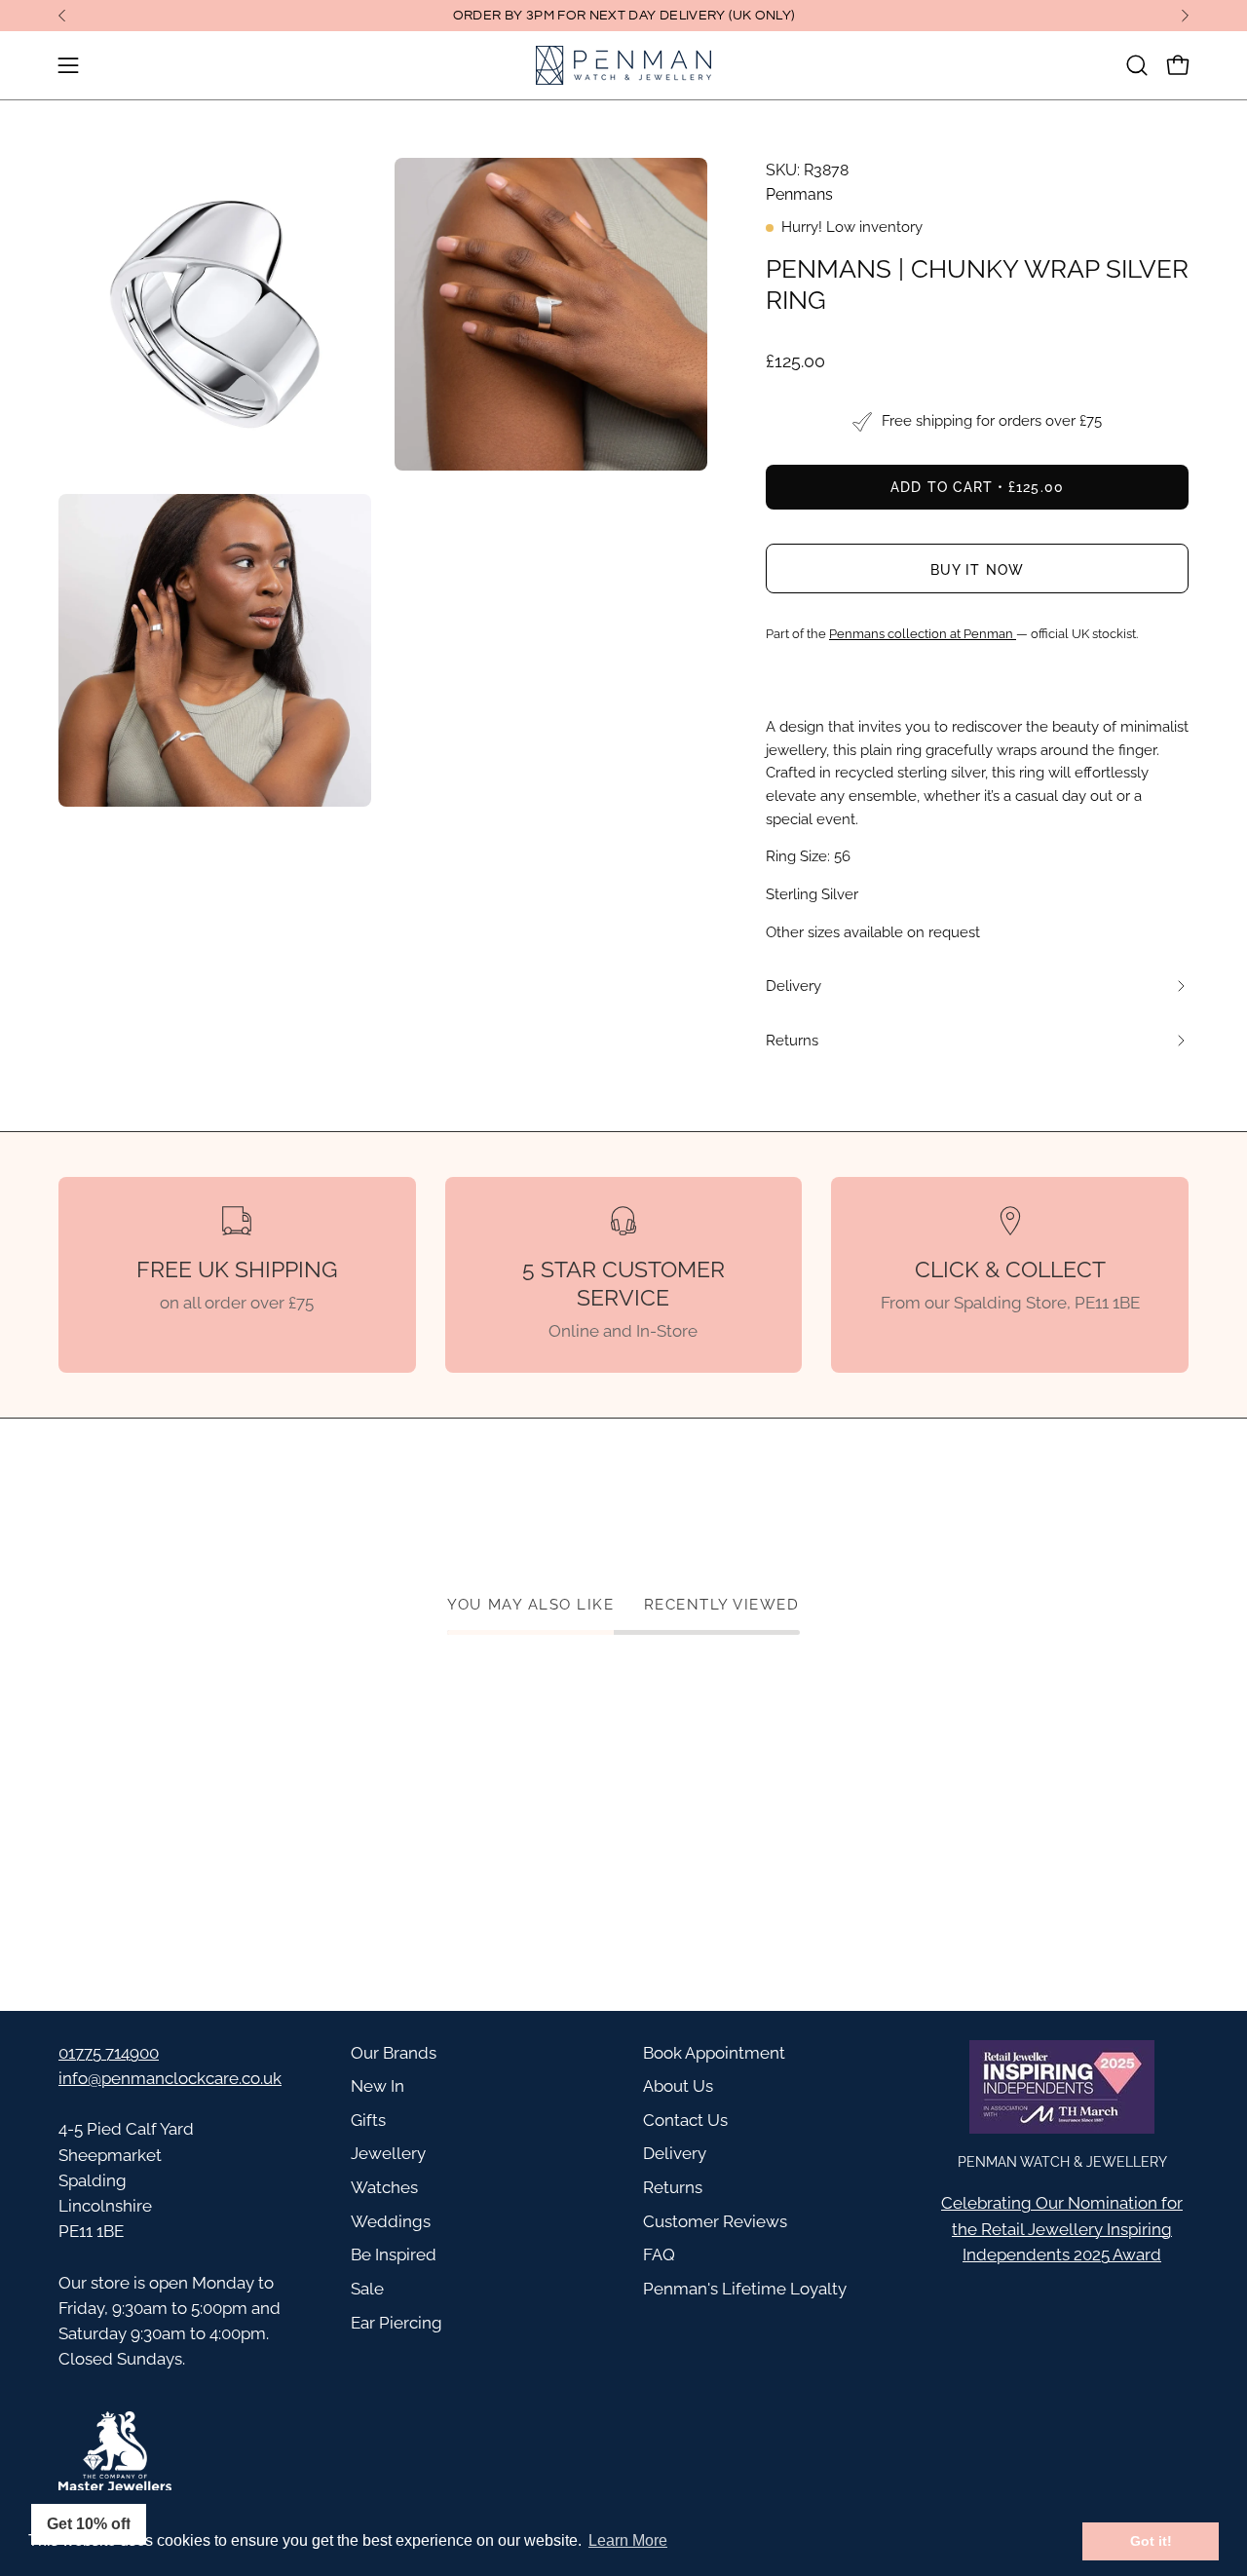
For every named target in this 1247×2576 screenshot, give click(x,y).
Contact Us (685, 2120)
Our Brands (394, 2053)
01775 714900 (109, 2053)
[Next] (1185, 16)
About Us (678, 2086)
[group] (623, 16)
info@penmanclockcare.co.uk (170, 2078)
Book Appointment (714, 2053)
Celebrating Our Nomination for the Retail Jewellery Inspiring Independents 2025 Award (1062, 2228)
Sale (367, 2289)
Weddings (391, 2221)
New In (378, 2086)
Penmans (799, 194)
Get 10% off (89, 2524)
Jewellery (388, 2153)
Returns (673, 2187)
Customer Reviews (715, 2221)
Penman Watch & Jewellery (1062, 2161)
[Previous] (62, 16)
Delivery (675, 2153)
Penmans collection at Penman (923, 634)
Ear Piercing (397, 2323)
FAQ (659, 2254)
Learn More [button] (628, 2540)
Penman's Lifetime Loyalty (745, 2289)
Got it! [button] (1151, 2541)
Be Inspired (394, 2254)
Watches (384, 2187)
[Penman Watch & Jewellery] (623, 65)
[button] (1137, 65)
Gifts (368, 2120)
